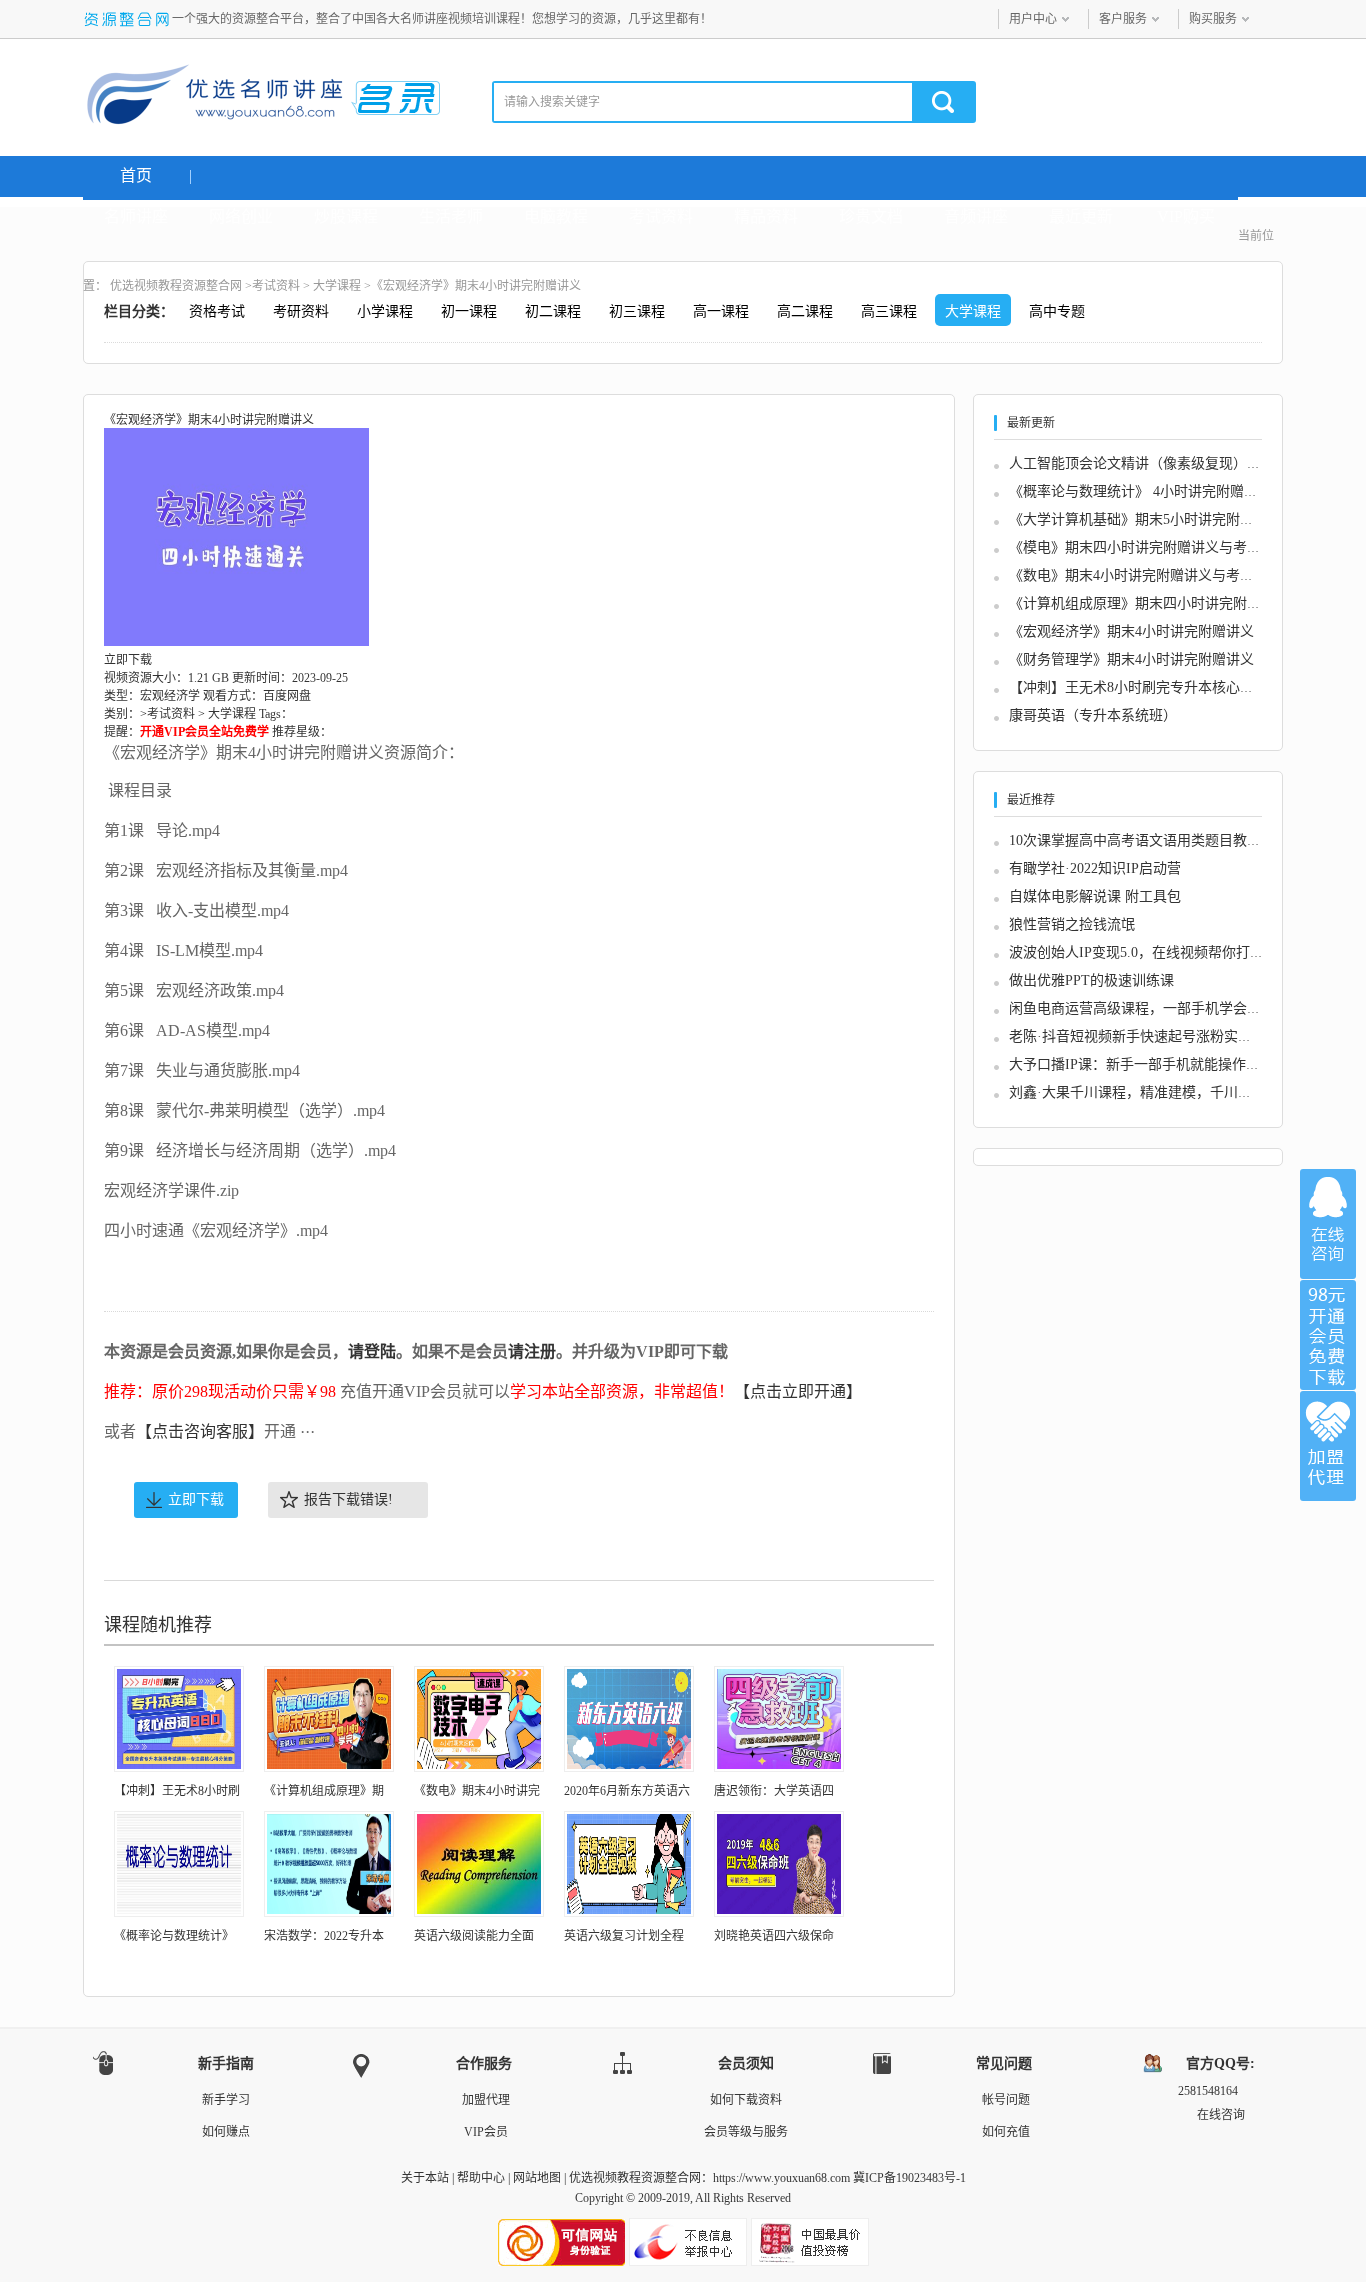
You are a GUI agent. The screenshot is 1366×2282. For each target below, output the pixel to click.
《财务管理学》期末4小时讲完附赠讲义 (1131, 659)
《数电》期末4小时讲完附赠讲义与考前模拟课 (1152, 575)
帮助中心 (481, 2178)
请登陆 (372, 1351)
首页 (136, 175)
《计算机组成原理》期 (324, 1791)
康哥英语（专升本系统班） (1093, 715)
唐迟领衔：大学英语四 (774, 1791)
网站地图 (537, 2178)
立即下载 (196, 1499)
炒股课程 (346, 216)
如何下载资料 (746, 2100)
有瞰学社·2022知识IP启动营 (1095, 868)
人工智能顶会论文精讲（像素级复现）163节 (1145, 463)
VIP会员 (486, 2132)
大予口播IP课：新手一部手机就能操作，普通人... (1161, 1064)
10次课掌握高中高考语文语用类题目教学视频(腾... (1164, 840)
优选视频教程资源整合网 (176, 286)
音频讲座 (976, 216)
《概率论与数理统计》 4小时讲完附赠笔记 (1140, 491)
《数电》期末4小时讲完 (477, 1791)
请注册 (532, 1351)
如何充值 (1006, 2132)
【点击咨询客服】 (200, 1431)
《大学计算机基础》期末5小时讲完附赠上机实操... (1165, 519)
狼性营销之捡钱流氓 (1072, 924)
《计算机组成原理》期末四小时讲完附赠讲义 (1149, 603)
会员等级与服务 (746, 2132)
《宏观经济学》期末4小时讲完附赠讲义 (1131, 631)
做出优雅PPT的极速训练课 (1091, 980)
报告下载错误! (348, 1499)
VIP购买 (1186, 216)
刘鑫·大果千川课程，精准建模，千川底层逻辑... (1157, 1092)
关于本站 (425, 2178)
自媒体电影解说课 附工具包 (1095, 896)
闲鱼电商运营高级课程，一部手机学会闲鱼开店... (1162, 1008)
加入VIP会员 (1328, 1335)
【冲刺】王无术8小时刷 (177, 1791)
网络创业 (241, 216)
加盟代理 (486, 2100)
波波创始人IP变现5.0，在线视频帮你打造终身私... (1163, 952)
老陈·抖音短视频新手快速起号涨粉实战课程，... (1157, 1036)
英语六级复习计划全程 (624, 1936)
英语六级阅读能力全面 (474, 1936)
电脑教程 (556, 216)
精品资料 (766, 216)
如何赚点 (226, 2132)
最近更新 (1081, 216)
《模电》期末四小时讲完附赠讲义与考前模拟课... (1162, 547)
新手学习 (226, 2100)
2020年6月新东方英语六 (627, 1791)
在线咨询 (1328, 1224)
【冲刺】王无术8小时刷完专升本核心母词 (1138, 687)
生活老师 (451, 216)
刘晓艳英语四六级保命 (774, 1936)
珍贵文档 (871, 216)
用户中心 (1033, 19)
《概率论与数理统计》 (174, 1936)
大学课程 (337, 286)
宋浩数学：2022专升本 (324, 1936)
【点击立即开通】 (798, 1391)
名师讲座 (136, 216)
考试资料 (661, 216)
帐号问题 (1006, 2100)
